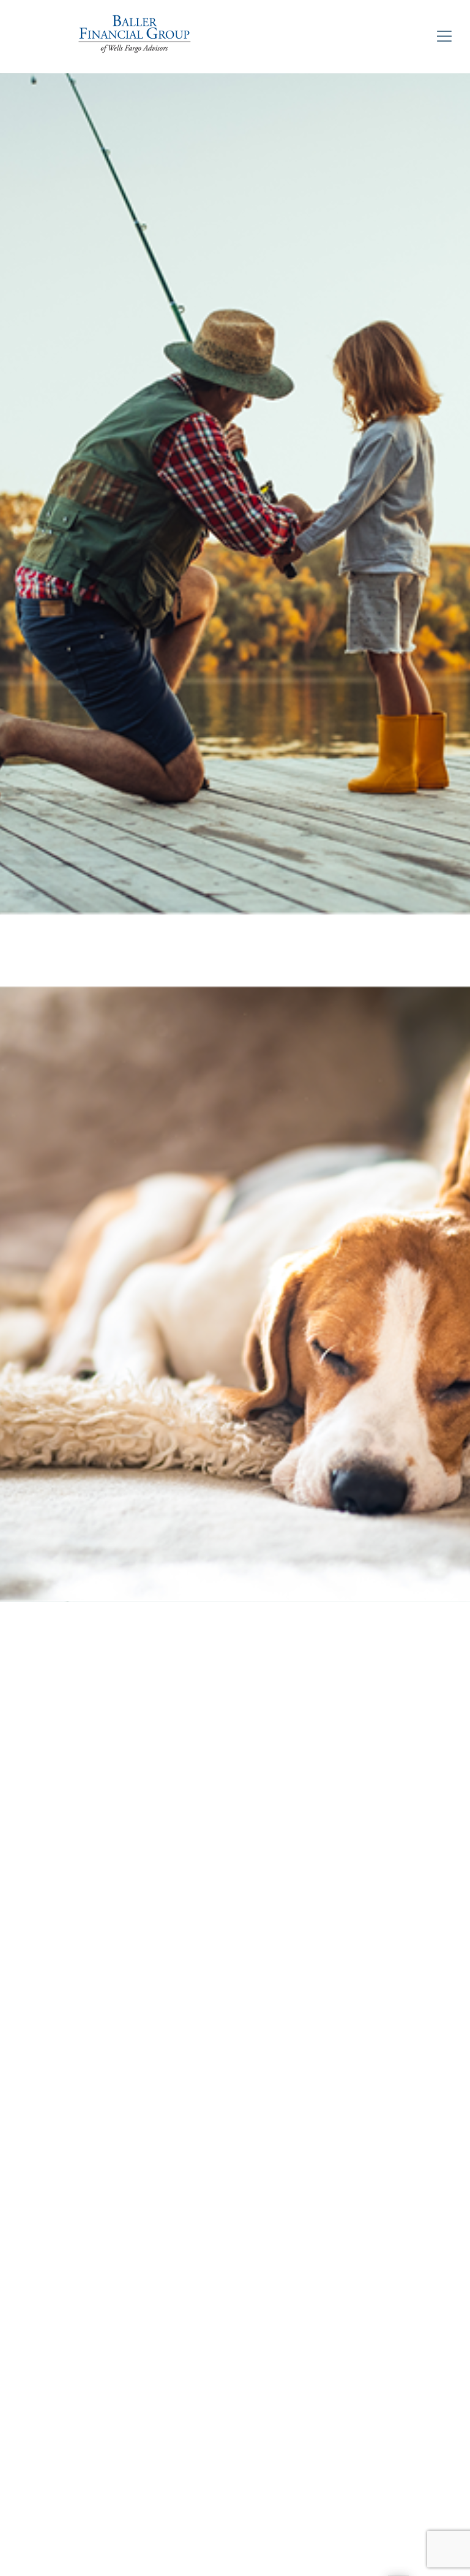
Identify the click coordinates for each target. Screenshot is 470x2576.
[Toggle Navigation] (444, 36)
